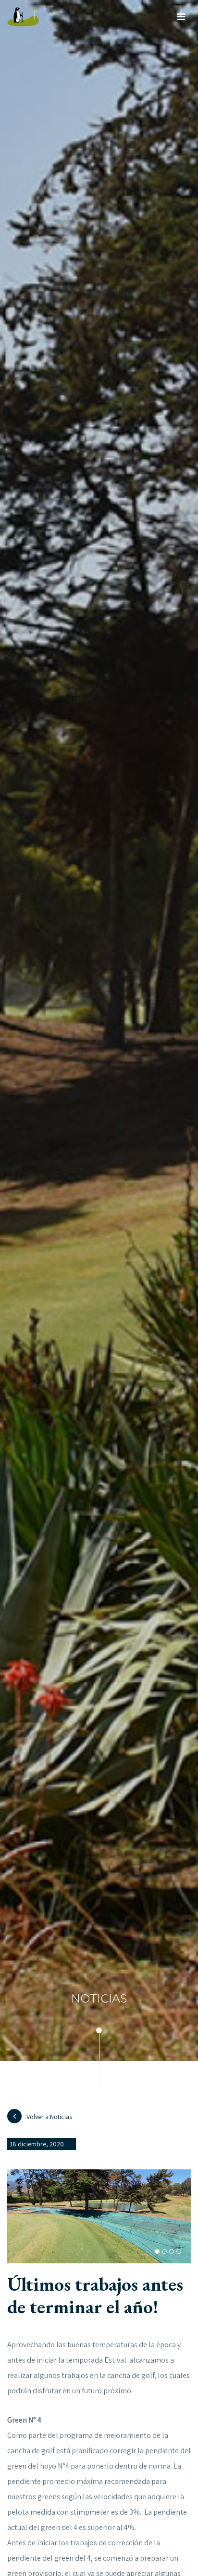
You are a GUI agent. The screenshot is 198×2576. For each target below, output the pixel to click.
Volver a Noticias (49, 2117)
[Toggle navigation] (181, 17)
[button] (157, 2251)
